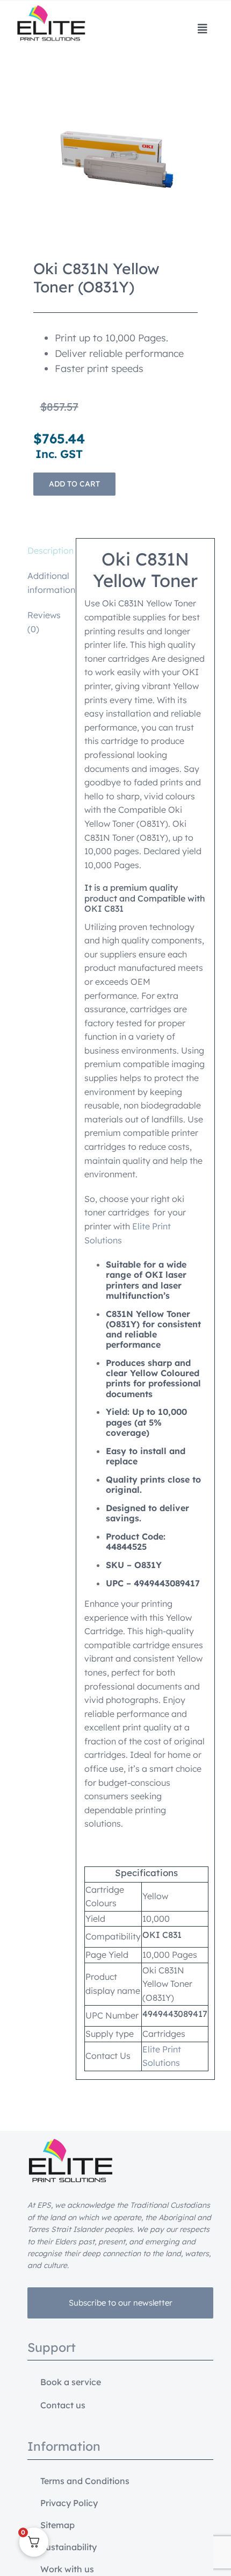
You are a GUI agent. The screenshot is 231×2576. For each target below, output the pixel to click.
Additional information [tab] (48, 583)
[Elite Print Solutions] (51, 10)
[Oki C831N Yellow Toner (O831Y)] (116, 160)
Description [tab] (48, 550)
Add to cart (74, 484)
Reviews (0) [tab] (44, 622)
